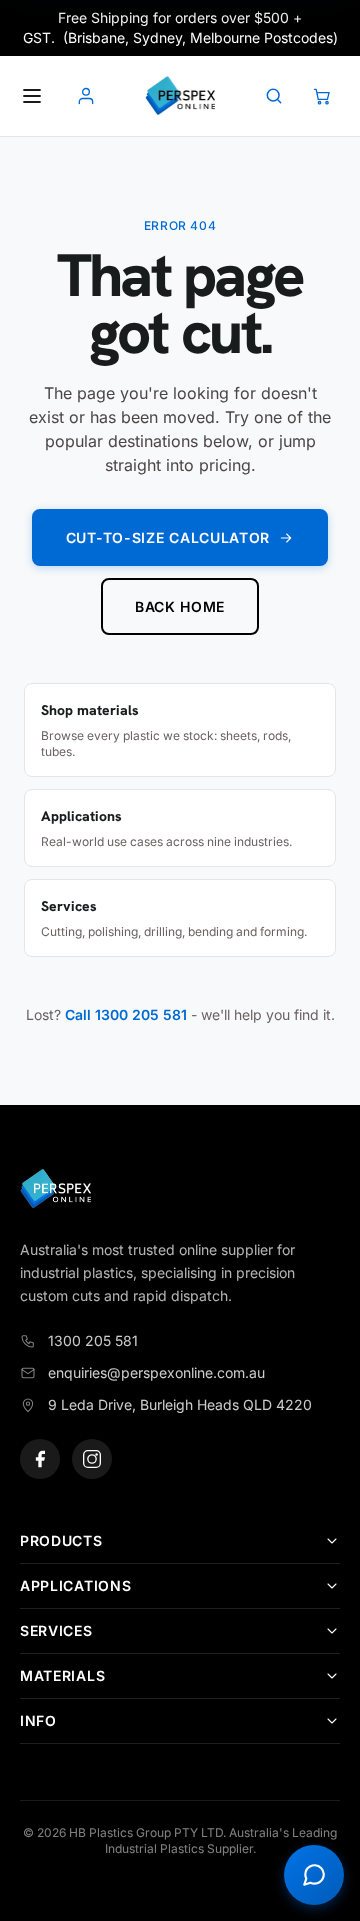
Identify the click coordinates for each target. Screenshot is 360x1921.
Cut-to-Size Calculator (168, 537)
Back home (180, 606)
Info (38, 1720)
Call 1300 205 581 (126, 1014)
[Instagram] (92, 1459)
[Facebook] (40, 1459)
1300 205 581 (93, 1340)
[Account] (86, 96)
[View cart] (322, 96)
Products (61, 1540)
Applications (75, 1585)
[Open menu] (32, 96)
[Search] (274, 96)
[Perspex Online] (180, 96)
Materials (62, 1675)
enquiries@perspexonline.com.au (156, 1372)
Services (56, 1630)
